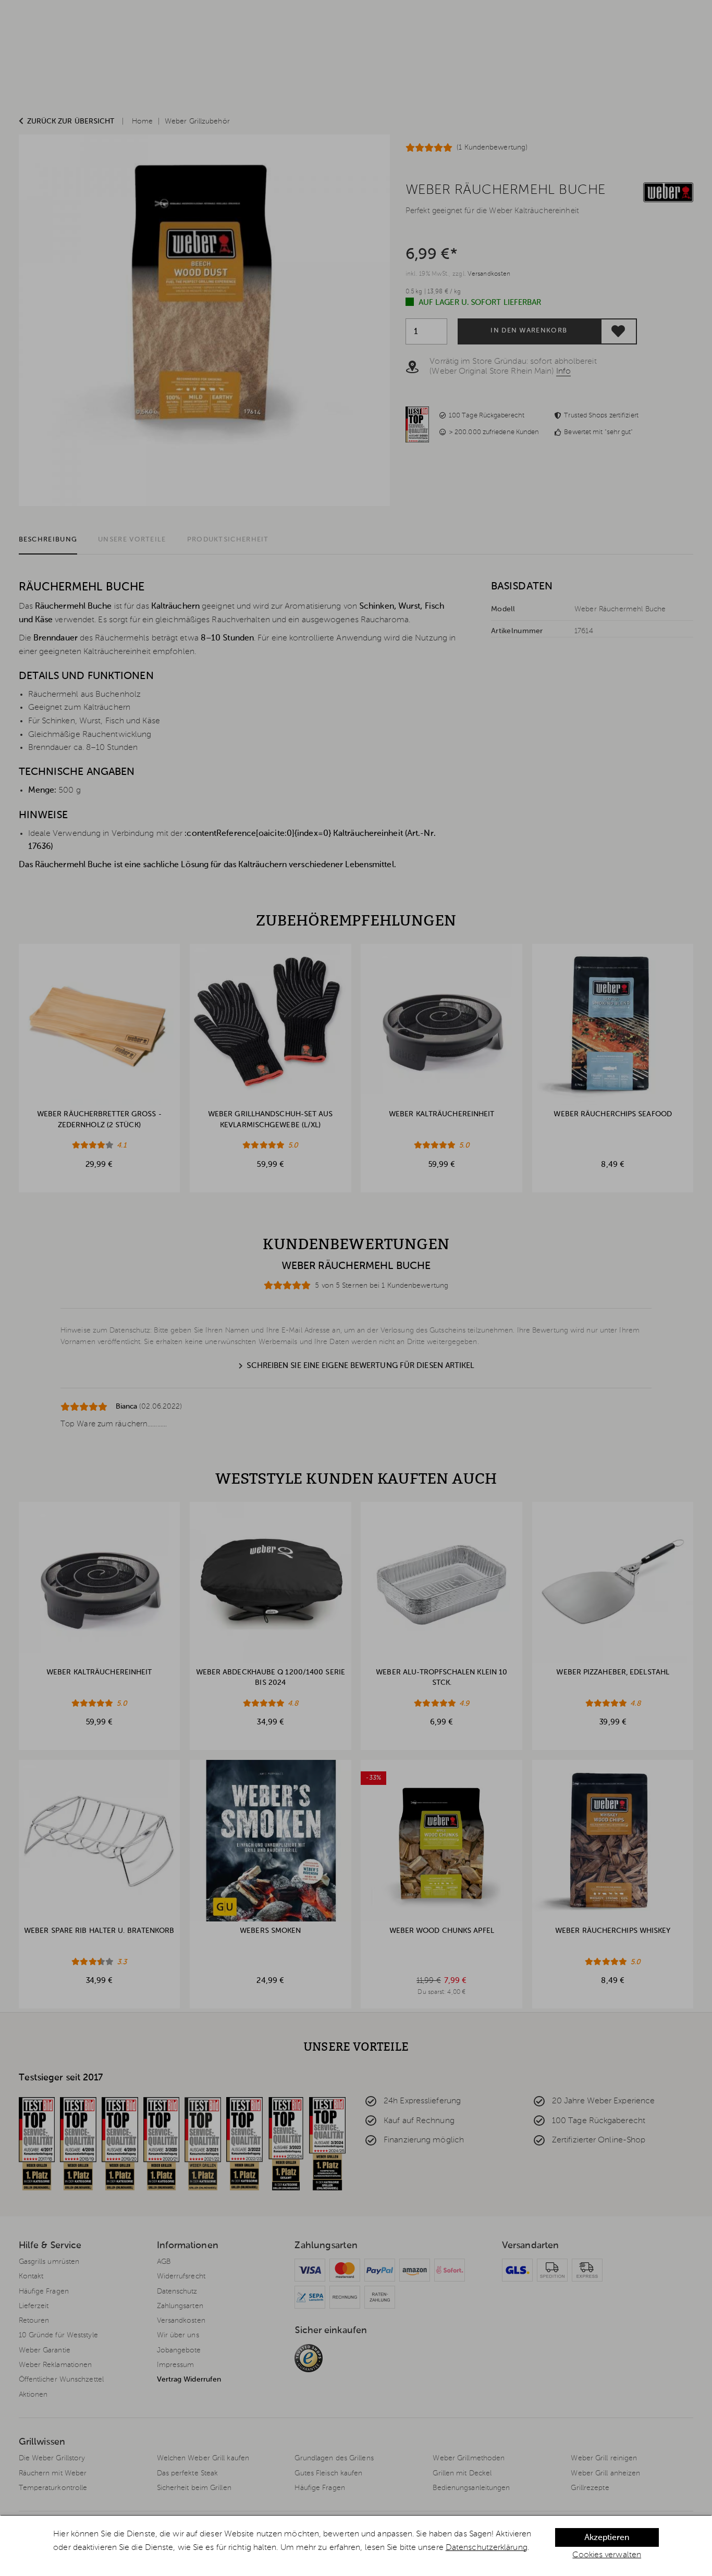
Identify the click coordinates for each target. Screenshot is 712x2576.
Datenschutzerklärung (487, 2548)
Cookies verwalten (607, 2555)
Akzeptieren (607, 2538)
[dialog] (356, 2546)
